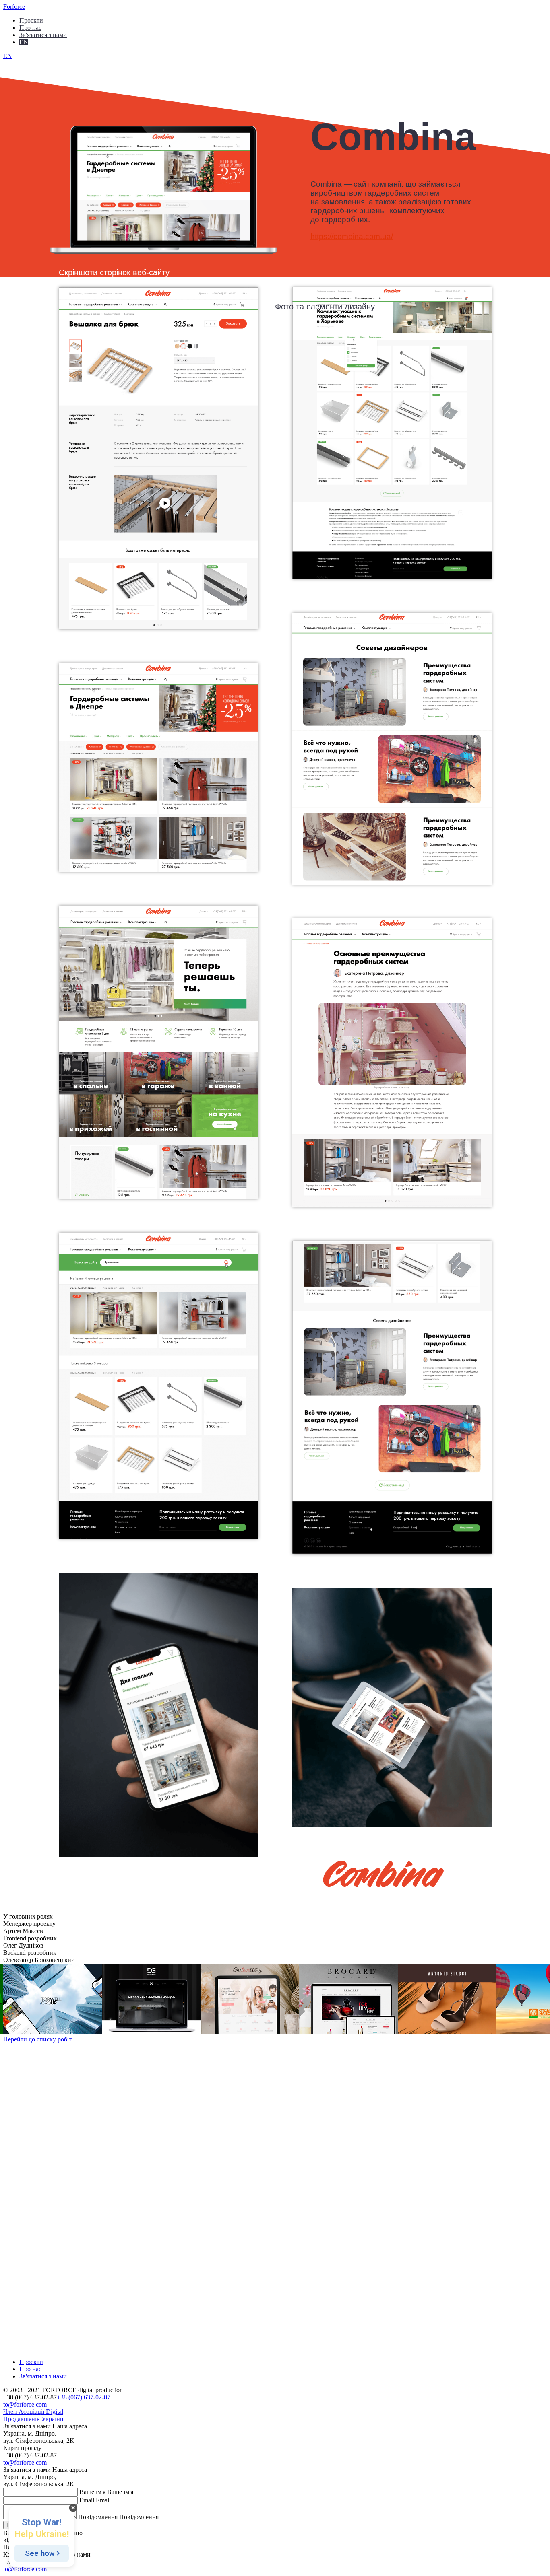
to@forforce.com (25, 2404)
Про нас (30, 27)
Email (87, 2500)
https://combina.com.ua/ (352, 236)
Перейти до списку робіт (37, 2039)
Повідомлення (98, 2517)
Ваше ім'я (92, 2492)
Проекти (31, 20)
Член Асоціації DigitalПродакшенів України (33, 2415)
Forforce (14, 7)
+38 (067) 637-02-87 (84, 2397)
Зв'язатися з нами (43, 2376)
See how (40, 2553)
